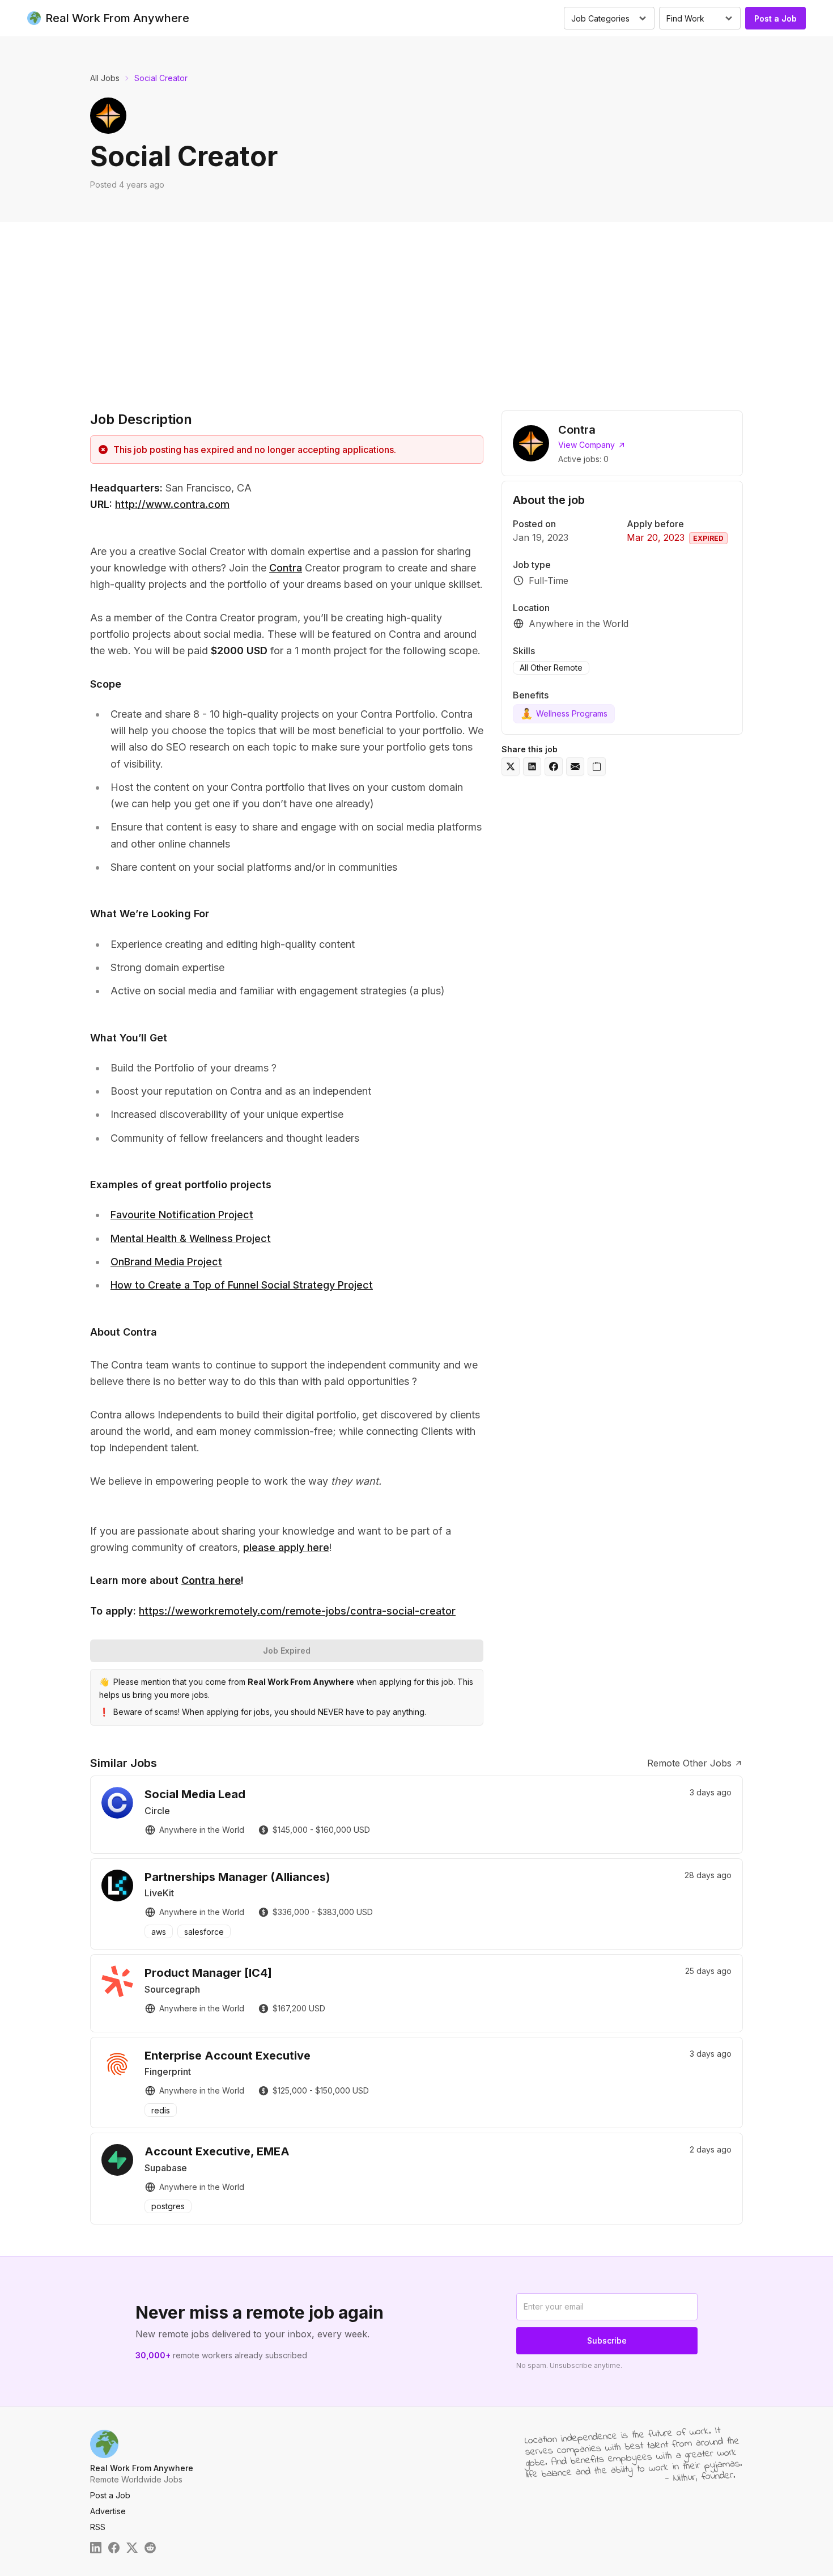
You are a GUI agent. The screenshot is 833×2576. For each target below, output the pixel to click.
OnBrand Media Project (166, 1262)
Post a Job (775, 18)
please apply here (286, 1547)
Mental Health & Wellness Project (191, 1238)
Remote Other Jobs (689, 1763)
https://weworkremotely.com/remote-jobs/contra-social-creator (297, 1611)
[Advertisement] (416, 307)
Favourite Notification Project (182, 1215)
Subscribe (607, 2340)
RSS (98, 2527)
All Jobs (105, 78)
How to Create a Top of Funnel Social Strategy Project (242, 1285)
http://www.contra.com (172, 504)
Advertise (108, 2511)
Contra (286, 568)
